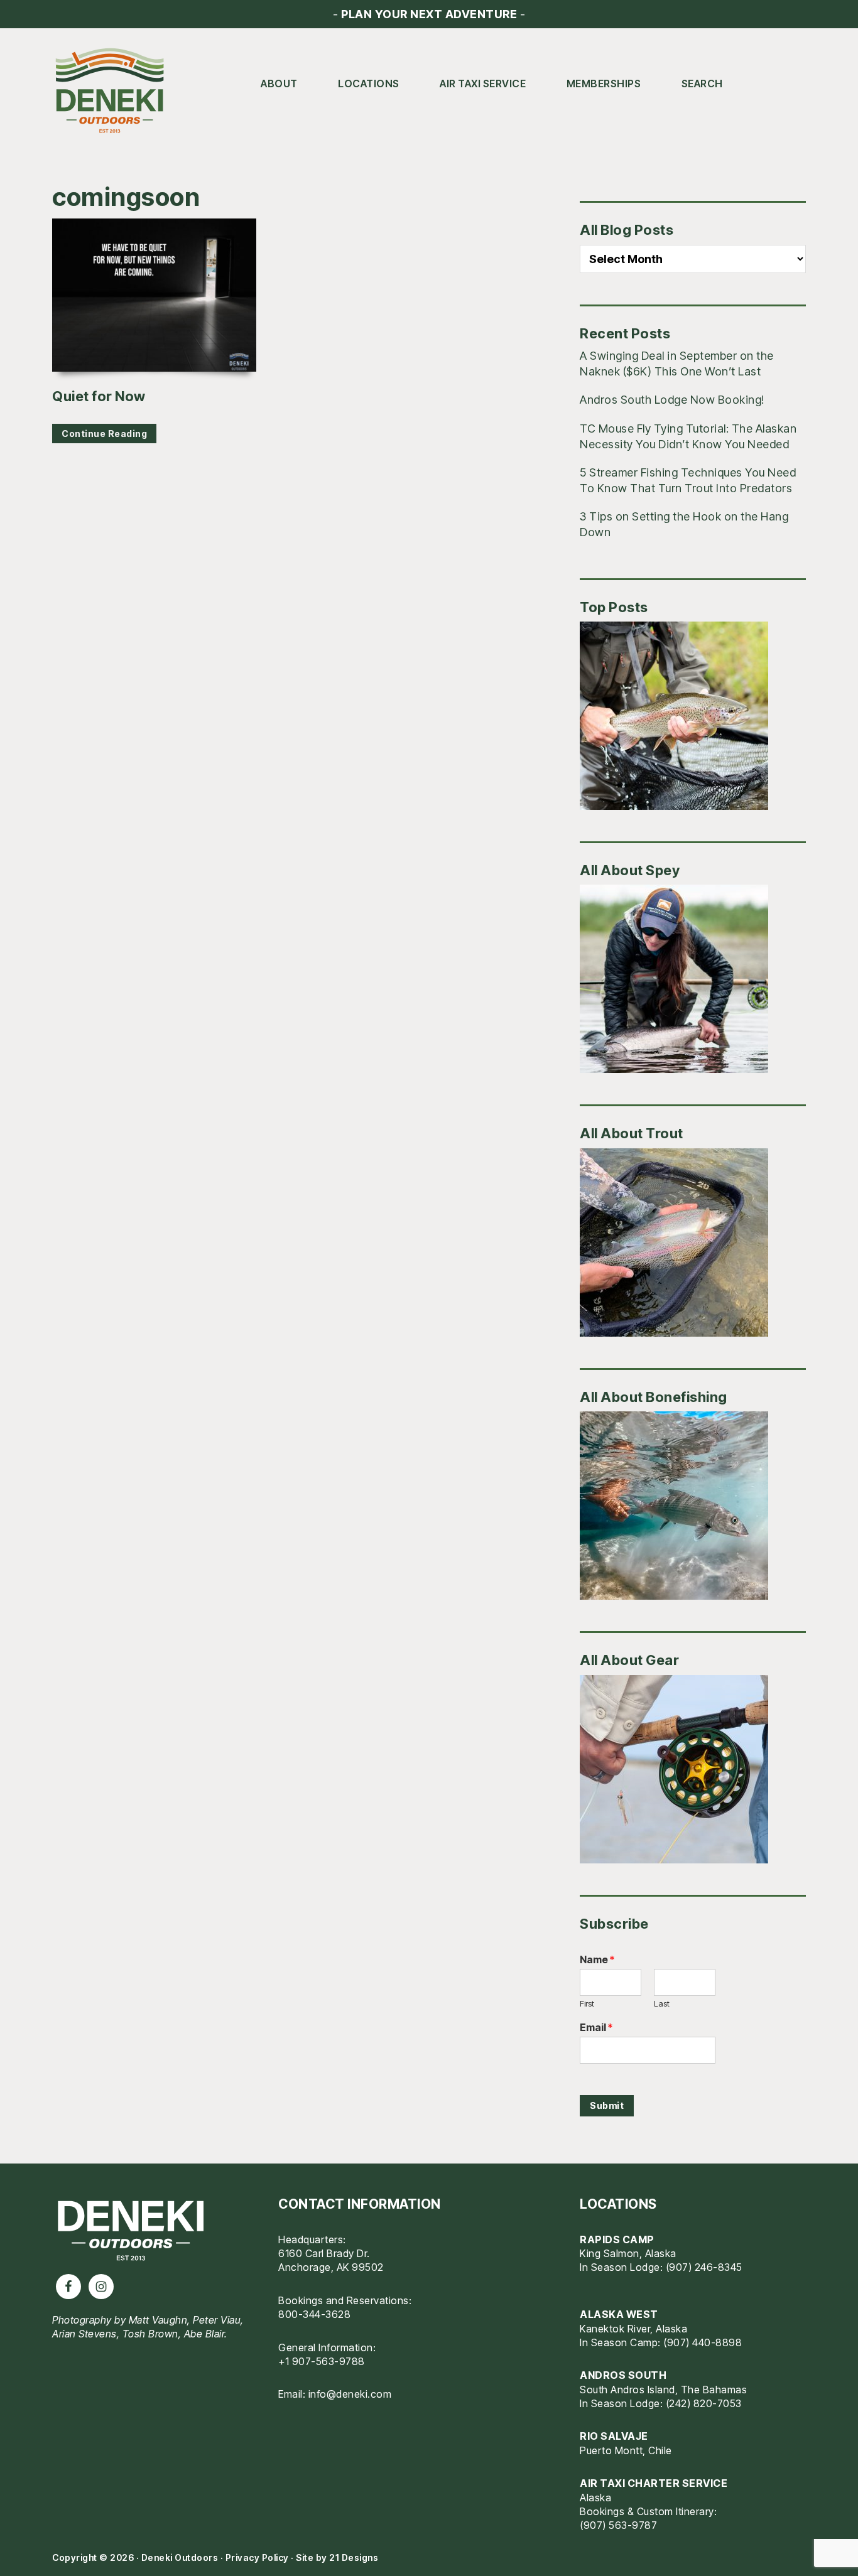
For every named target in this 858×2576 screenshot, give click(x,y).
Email (596, 2027)
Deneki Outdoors (115, 91)
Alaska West (619, 2314)
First (587, 2003)
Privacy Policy (257, 2557)
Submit (607, 2105)
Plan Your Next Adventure (429, 14)
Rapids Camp (617, 2239)
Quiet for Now (99, 396)
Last (662, 2003)
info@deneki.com (350, 2394)
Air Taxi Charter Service (654, 2483)
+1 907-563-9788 (322, 2361)
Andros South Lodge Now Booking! (672, 400)
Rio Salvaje (614, 2436)
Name (597, 1959)
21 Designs (354, 2557)
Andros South (623, 2375)
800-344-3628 (314, 2314)
